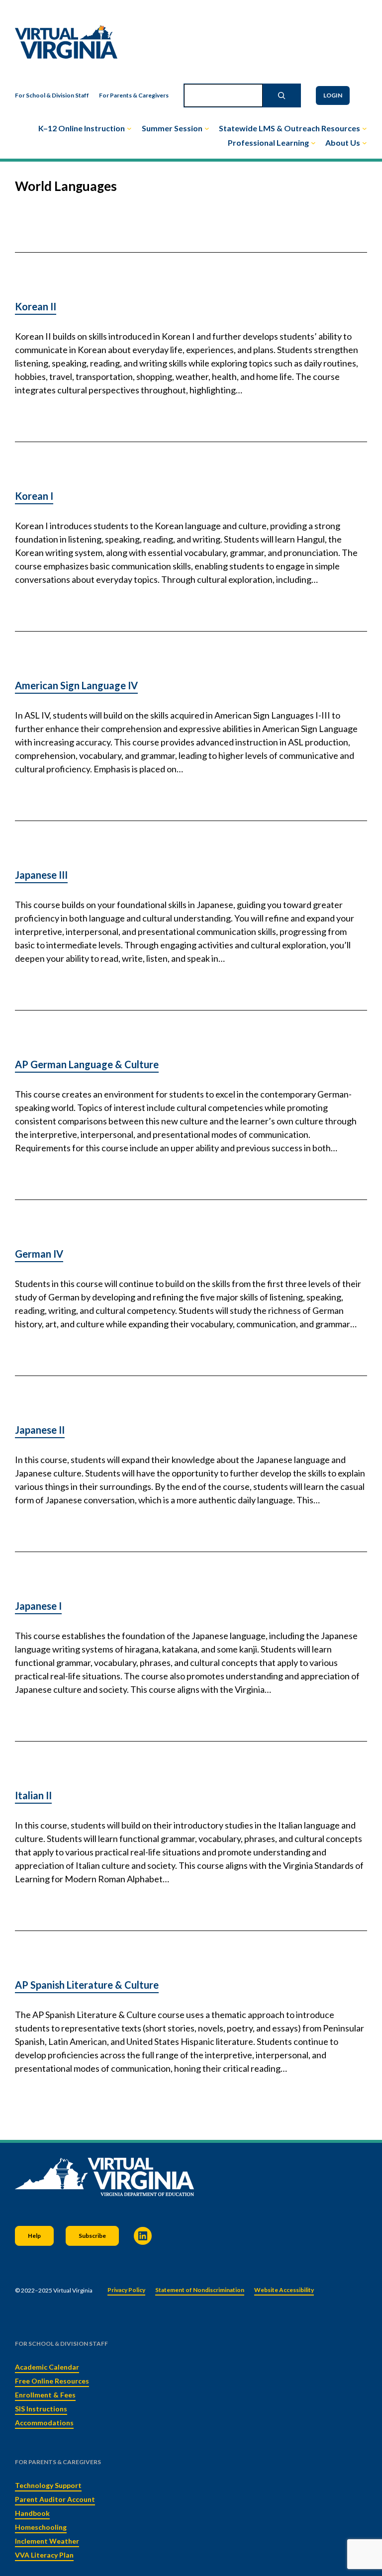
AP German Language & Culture (87, 1064)
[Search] (282, 95)
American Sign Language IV (76, 685)
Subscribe (92, 2236)
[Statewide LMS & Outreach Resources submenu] (365, 128)
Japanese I (38, 1606)
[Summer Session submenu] (207, 128)
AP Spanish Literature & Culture (87, 1985)
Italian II (33, 1795)
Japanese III (41, 875)
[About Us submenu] (365, 143)
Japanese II (40, 1430)
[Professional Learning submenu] (313, 143)
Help (34, 2236)
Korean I (34, 496)
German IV (39, 1254)
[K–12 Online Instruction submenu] (129, 128)
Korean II (36, 306)
